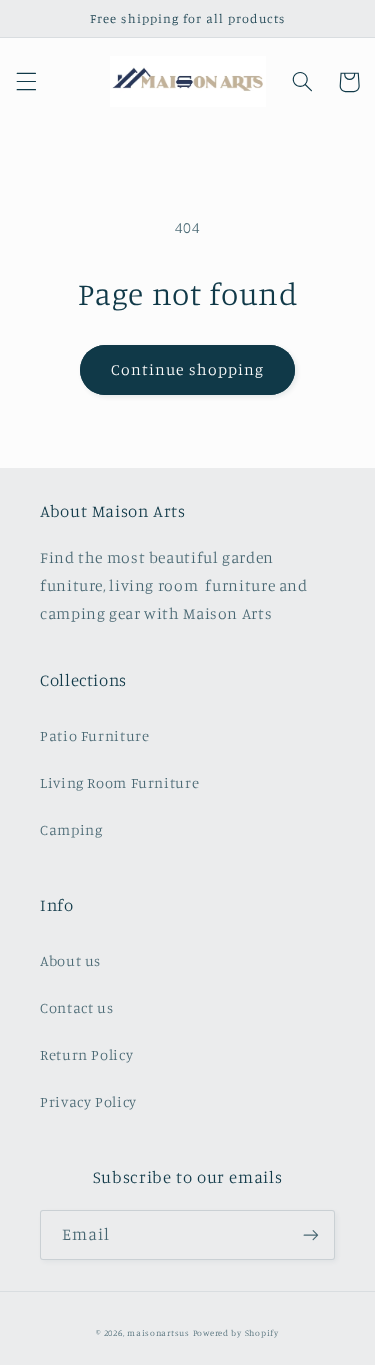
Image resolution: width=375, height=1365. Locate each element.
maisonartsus (158, 1332)
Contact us (76, 1007)
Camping (71, 829)
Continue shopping (187, 369)
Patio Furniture (94, 735)
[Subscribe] (311, 1234)
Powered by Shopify (236, 1332)
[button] (26, 82)
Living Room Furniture (119, 782)
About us (70, 960)
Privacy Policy (88, 1101)
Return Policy (86, 1054)
